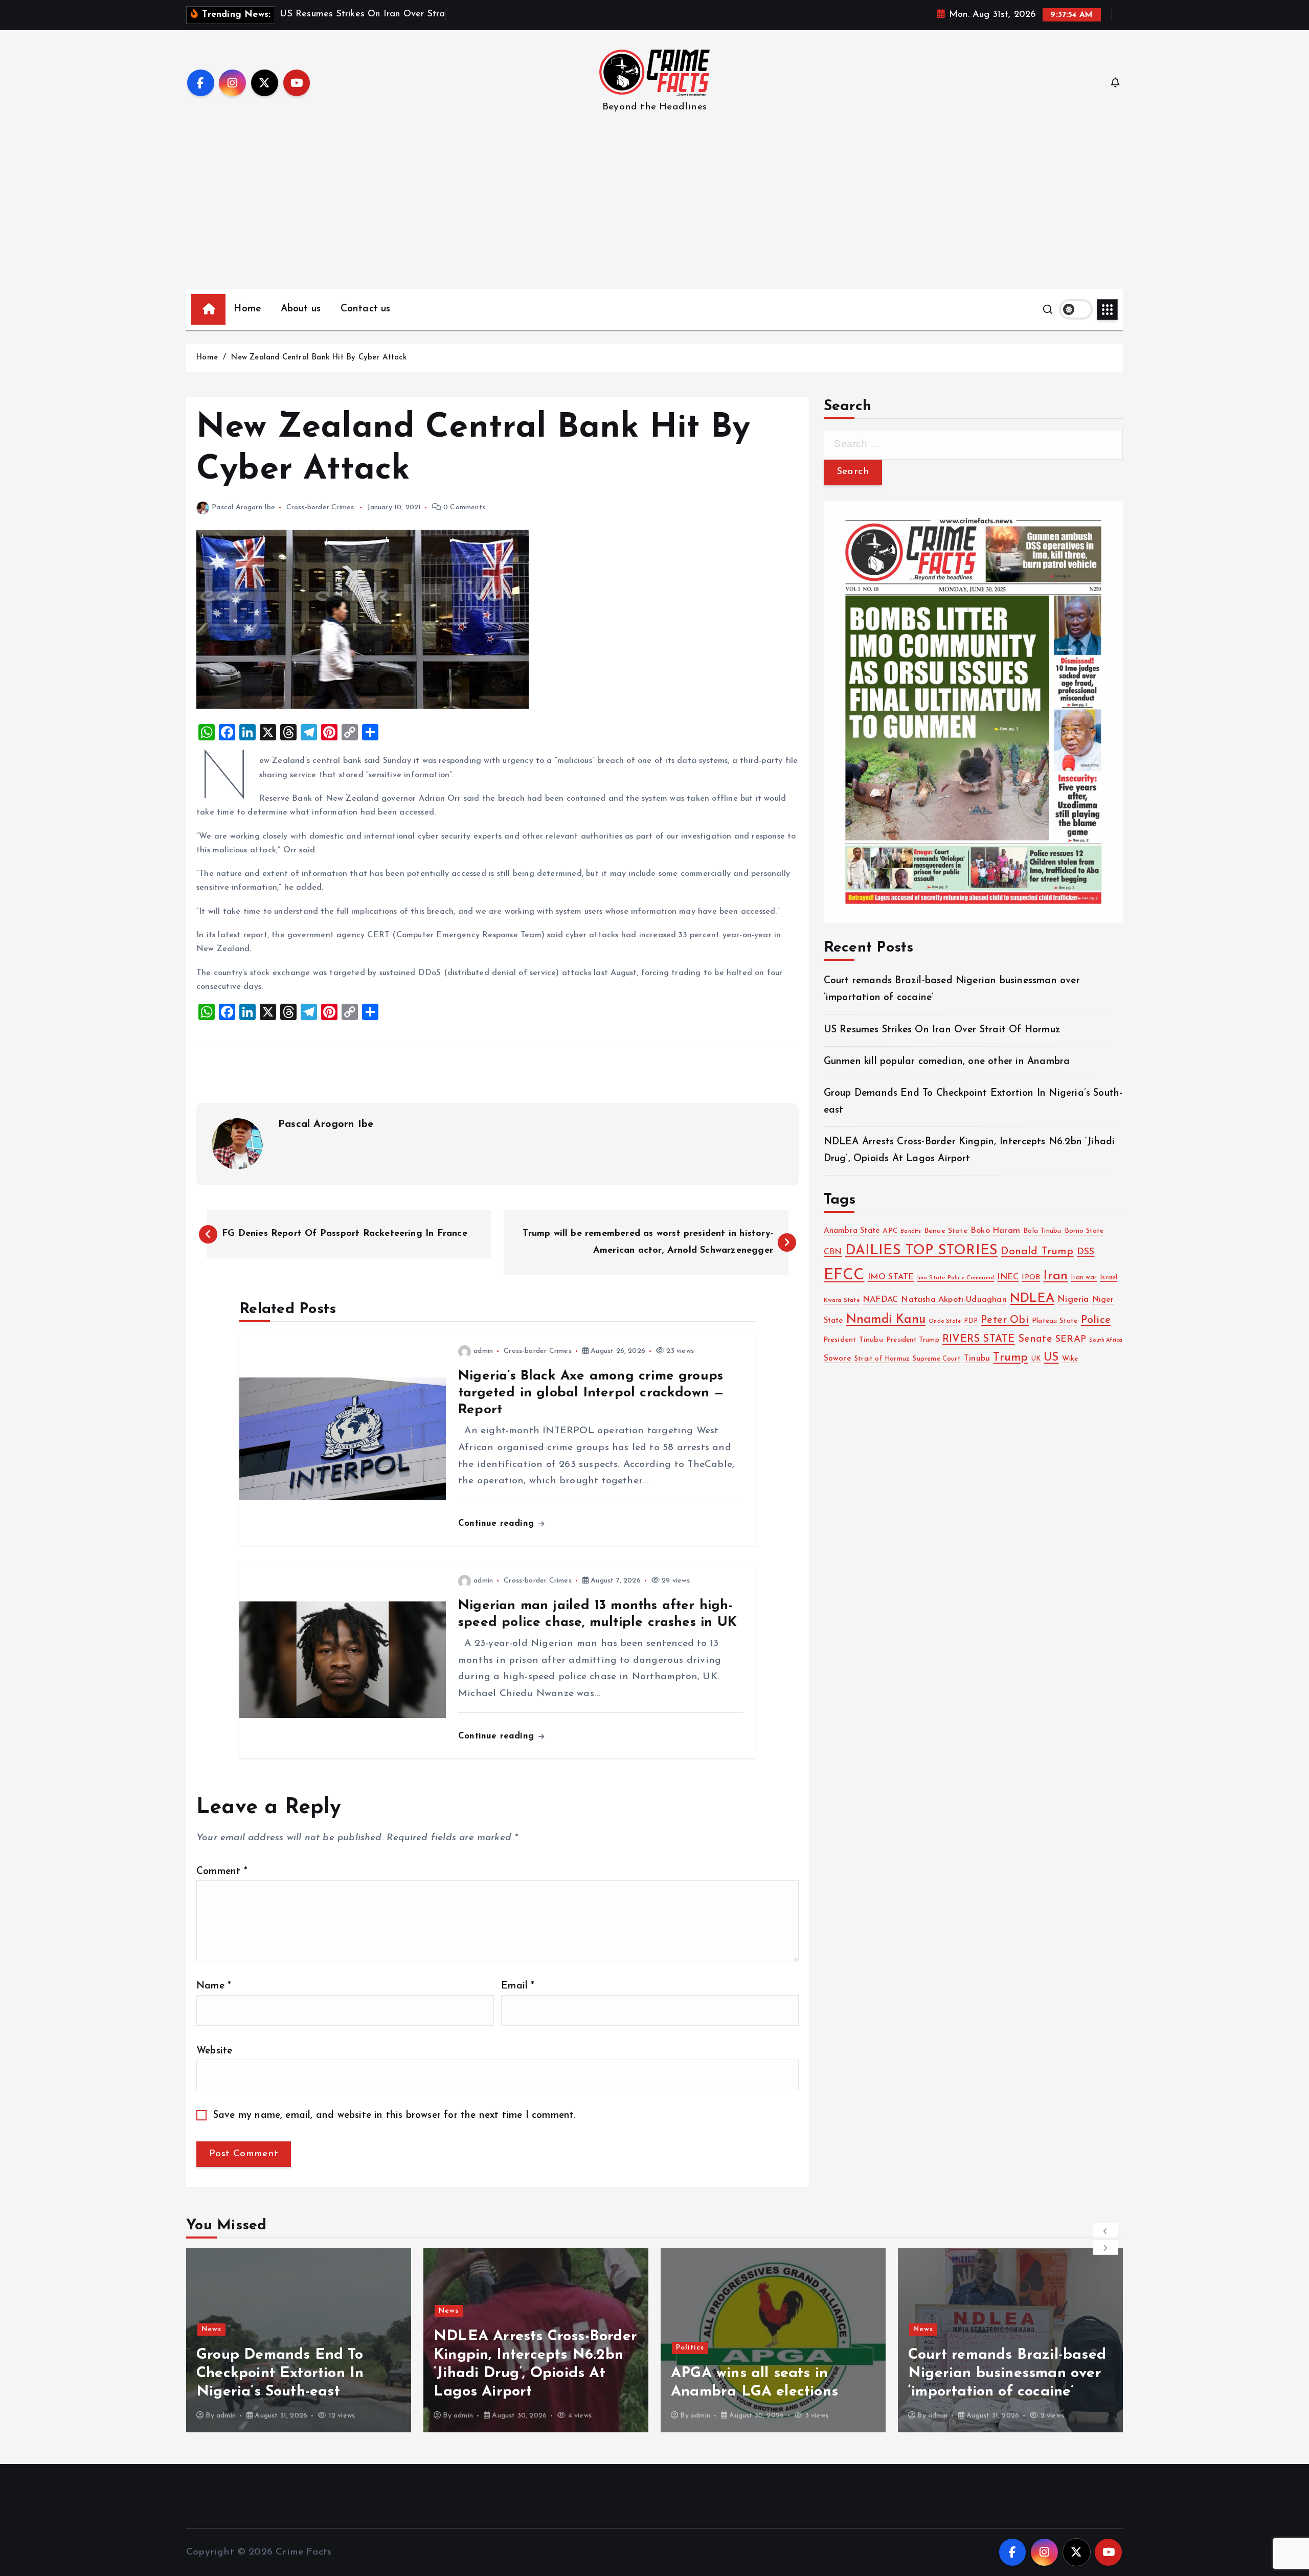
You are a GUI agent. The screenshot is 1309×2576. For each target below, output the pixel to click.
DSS (1086, 1252)
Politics (453, 2348)
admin (483, 1351)
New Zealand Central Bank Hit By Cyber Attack (318, 358)
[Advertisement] (654, 212)
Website (214, 2051)
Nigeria (1073, 1300)
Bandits (911, 1231)
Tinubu (977, 1359)
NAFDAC (880, 1300)
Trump (1010, 1358)
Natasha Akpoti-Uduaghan (954, 1300)
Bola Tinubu (1042, 1231)
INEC (1008, 1277)
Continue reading (498, 1523)
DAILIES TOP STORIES (922, 1251)
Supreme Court (937, 1359)
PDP (971, 1321)
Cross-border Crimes (320, 507)
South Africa (1106, 1340)
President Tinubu (853, 1340)
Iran (1055, 1276)
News (211, 2311)
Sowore (838, 1359)
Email (518, 1986)
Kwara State (842, 1300)
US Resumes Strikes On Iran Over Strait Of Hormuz (942, 1030)
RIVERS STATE (978, 1339)
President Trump (913, 1340)
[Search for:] (973, 444)
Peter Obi (1005, 1320)
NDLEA (1032, 1299)
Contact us (366, 309)
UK (1036, 1359)
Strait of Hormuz (882, 1359)
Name (214, 1986)
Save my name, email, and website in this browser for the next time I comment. (395, 2116)
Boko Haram (995, 1231)
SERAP (1071, 1339)
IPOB (1031, 1278)
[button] (1105, 2230)
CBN (833, 1252)
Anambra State (852, 1231)
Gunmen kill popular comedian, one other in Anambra (947, 1062)
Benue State (946, 1231)
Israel (1109, 1278)
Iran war (1084, 1278)
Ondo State (945, 1321)
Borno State (1084, 1231)
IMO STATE (891, 1277)
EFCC (844, 1275)
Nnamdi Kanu (886, 1320)
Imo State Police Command (956, 1278)
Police (1096, 1320)
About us (301, 309)
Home (247, 309)
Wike (1070, 1359)
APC (890, 1231)
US (1051, 1358)
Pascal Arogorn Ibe (243, 507)
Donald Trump (1037, 1251)
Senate (1035, 1339)
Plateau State (1055, 1321)
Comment (222, 1872)
